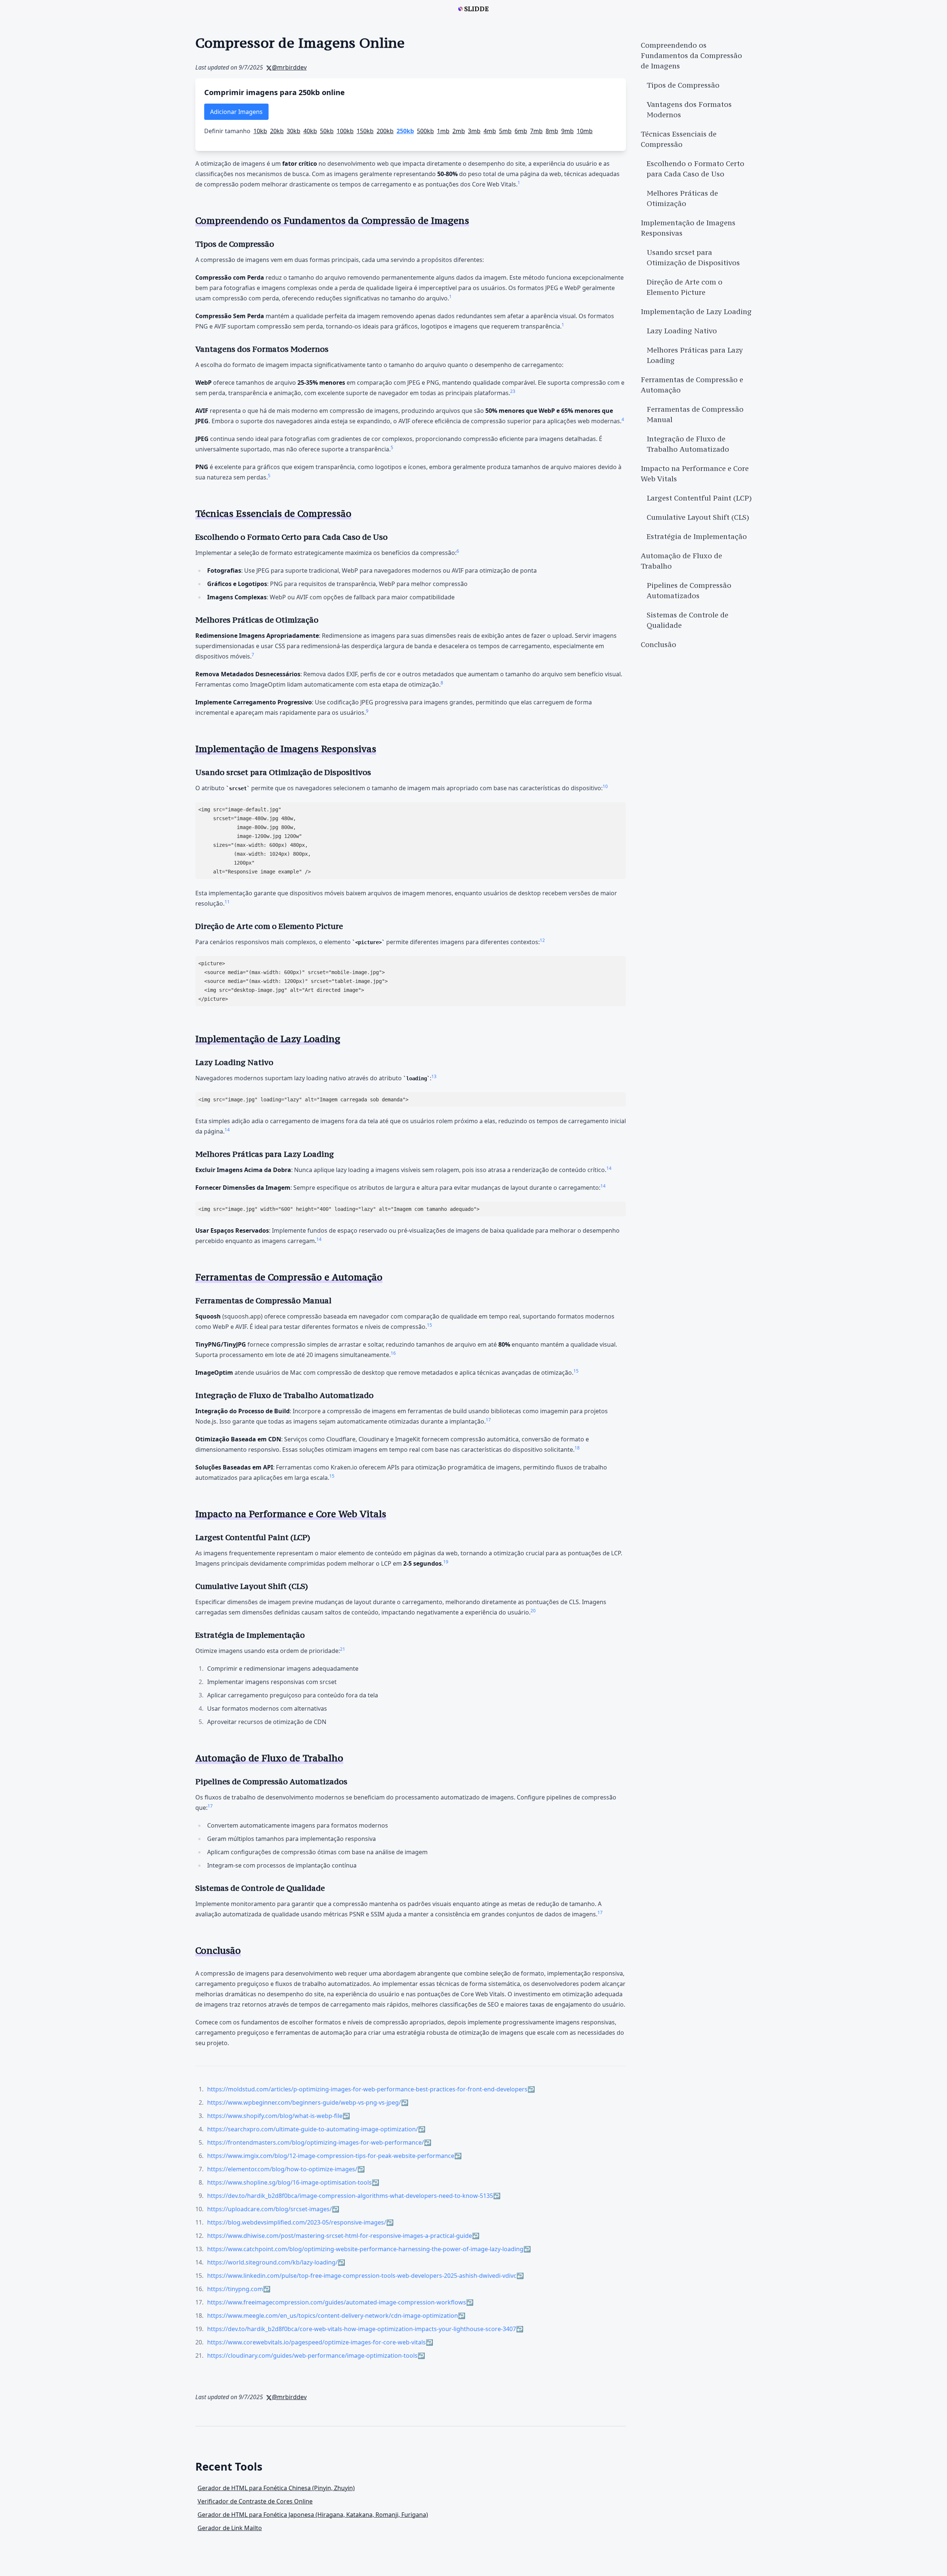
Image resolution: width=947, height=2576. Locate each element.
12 (542, 940)
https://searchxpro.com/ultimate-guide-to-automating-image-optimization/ (313, 2129)
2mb (459, 131)
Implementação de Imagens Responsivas (688, 228)
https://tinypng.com (235, 2289)
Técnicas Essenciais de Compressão (679, 139)
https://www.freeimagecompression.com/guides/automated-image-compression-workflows (337, 2302)
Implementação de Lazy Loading (696, 312)
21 (343, 1649)
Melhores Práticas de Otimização (682, 198)
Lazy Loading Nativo (682, 331)
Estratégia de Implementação (697, 536)
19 (446, 1562)
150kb (365, 131)
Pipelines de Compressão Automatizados (689, 590)
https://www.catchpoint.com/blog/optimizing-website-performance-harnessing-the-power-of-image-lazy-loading (365, 2249)
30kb (294, 131)
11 (227, 902)
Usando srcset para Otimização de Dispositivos (693, 257)
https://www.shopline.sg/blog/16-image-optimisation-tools (289, 2182)
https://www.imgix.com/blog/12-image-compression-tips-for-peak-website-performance (331, 2156)
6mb (521, 131)
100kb (345, 131)
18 (577, 1448)
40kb (310, 131)
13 (434, 1076)
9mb (567, 131)
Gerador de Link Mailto (230, 2528)
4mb (490, 131)
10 (605, 786)
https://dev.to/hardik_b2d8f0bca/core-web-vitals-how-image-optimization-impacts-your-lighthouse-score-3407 (362, 2329)
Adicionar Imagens (236, 112)
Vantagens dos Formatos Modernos (689, 110)
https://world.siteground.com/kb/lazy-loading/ (272, 2262)
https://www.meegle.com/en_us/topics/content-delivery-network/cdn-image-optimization (333, 2316)
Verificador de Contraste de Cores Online (255, 2501)
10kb (260, 131)
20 (533, 1611)
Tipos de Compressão (683, 85)
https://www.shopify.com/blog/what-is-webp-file (275, 2116)
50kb (327, 131)
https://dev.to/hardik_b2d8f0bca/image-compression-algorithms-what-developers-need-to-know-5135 (350, 2196)
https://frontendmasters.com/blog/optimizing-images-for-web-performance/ (316, 2142)
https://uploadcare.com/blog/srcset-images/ (269, 2209)
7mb (536, 131)
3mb (474, 131)
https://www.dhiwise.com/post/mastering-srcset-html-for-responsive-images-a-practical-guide (340, 2236)
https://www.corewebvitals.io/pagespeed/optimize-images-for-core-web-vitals (316, 2342)
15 (429, 1325)
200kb (385, 131)
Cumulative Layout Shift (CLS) (698, 517)
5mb (505, 131)
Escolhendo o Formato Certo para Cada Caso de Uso (695, 169)
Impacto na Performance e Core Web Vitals (695, 474)
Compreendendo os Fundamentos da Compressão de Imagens (691, 55)
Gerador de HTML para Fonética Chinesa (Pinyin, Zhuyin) (276, 2488)
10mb (585, 131)
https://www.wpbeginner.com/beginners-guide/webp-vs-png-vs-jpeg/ (304, 2102)
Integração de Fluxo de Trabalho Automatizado (688, 444)
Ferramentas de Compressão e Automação (692, 385)
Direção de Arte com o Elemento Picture (685, 287)
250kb (405, 131)
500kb (425, 131)
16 (393, 1353)
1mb (443, 131)
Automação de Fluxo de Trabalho (681, 561)
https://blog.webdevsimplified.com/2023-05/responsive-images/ (297, 2222)
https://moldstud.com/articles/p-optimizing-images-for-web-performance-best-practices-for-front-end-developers (367, 2089)
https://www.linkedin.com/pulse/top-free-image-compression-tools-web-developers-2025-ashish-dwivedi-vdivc (362, 2276)
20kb (277, 131)
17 (488, 1420)
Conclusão (658, 644)
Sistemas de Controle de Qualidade (687, 620)
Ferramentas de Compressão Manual (695, 414)
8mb (552, 131)
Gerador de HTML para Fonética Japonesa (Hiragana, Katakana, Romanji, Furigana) (313, 2515)
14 (227, 1130)
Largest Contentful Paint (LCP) (699, 498)
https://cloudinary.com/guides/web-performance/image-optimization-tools (312, 2356)
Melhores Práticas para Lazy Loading (695, 355)
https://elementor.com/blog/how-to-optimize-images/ (282, 2169)
